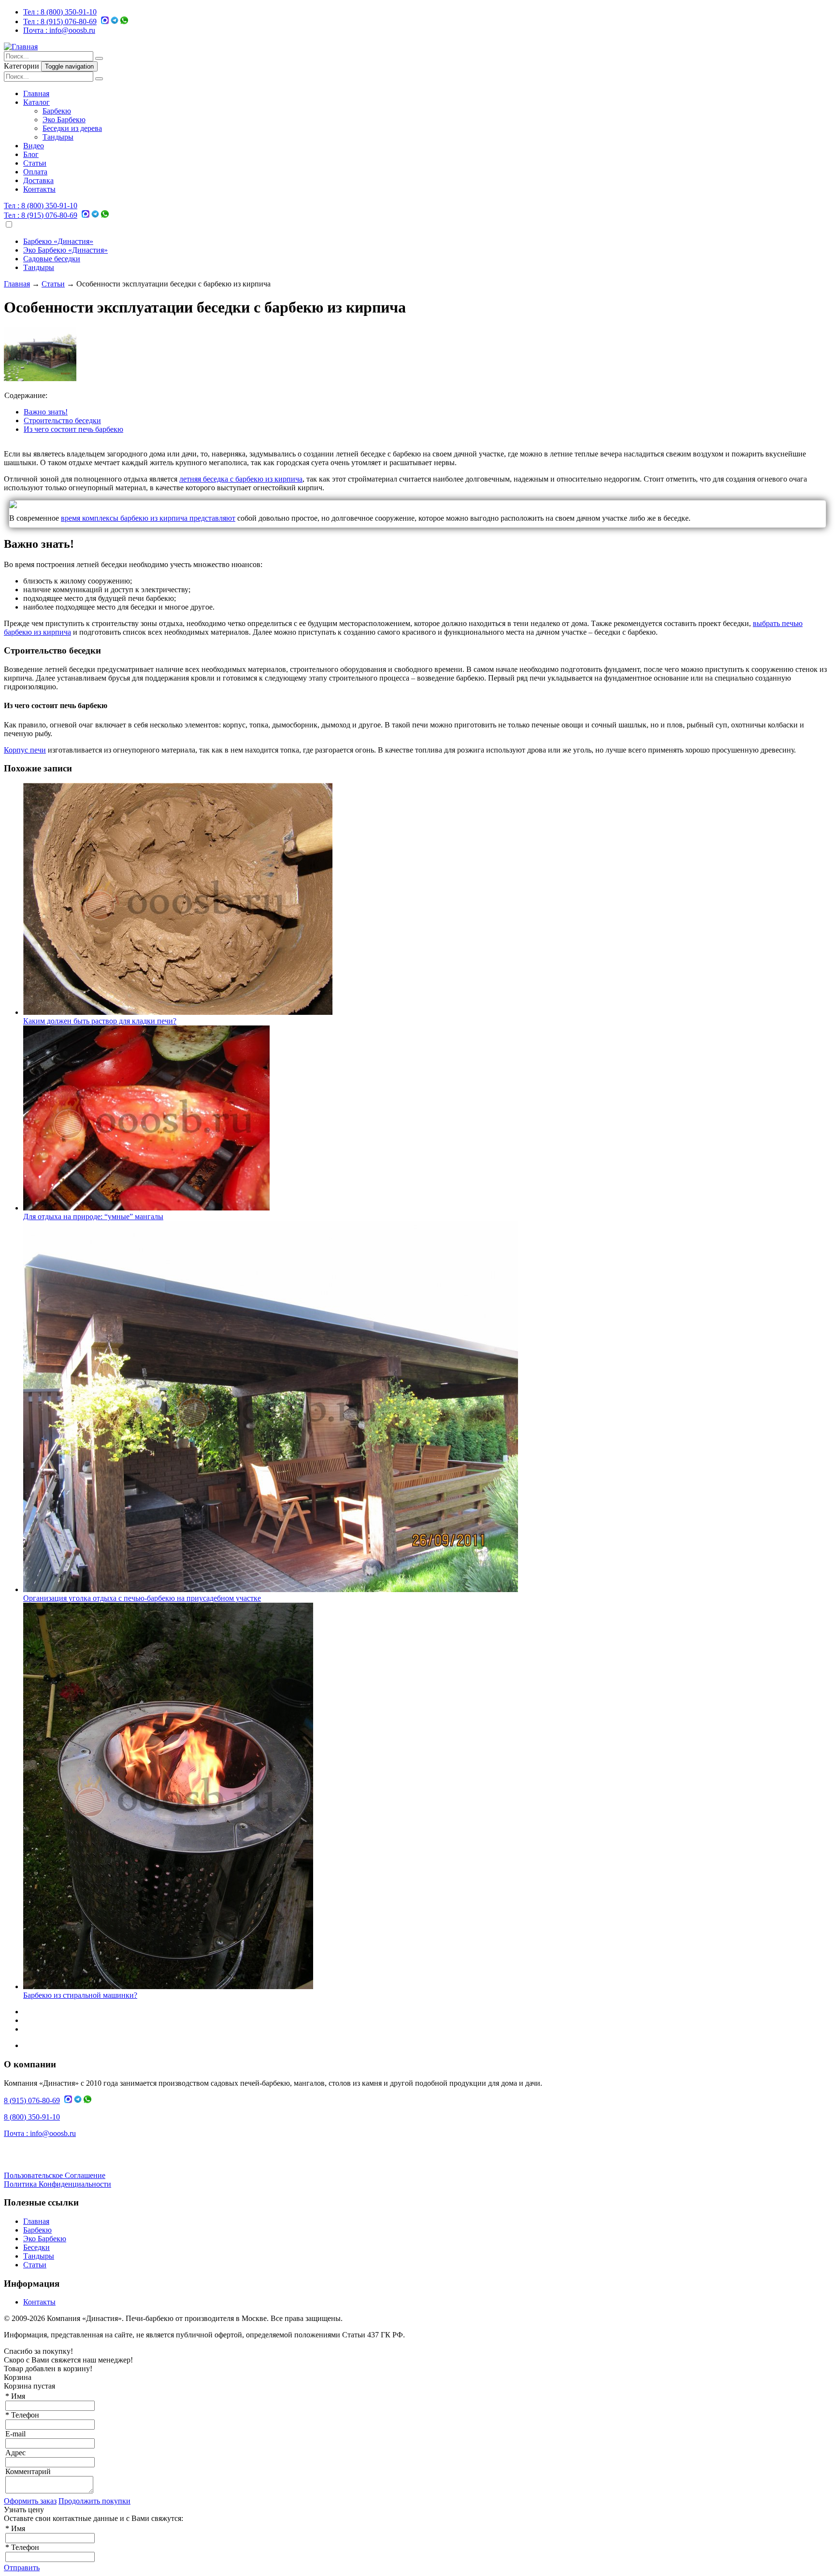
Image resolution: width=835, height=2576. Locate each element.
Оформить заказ (30, 2501)
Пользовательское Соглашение (55, 2175)
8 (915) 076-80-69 (60, 21)
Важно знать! (46, 412)
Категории (22, 66)
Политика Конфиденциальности (58, 2184)
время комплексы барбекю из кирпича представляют (148, 518)
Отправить (22, 2568)
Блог (31, 154)
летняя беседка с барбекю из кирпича (241, 479)
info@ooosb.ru (59, 30)
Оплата (35, 172)
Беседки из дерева (72, 128)
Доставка (38, 180)
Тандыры (58, 137)
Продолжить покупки (94, 2501)
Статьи (35, 163)
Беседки (36, 2247)
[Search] (99, 58)
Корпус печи (25, 750)
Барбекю (57, 111)
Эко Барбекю (64, 120)
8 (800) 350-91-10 (60, 12)
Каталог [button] (36, 102)
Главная (36, 93)
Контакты (39, 189)
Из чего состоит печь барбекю (73, 429)
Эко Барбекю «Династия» (65, 250)
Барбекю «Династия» (58, 241)
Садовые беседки (52, 259)
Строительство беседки (62, 420)
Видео (34, 146)
